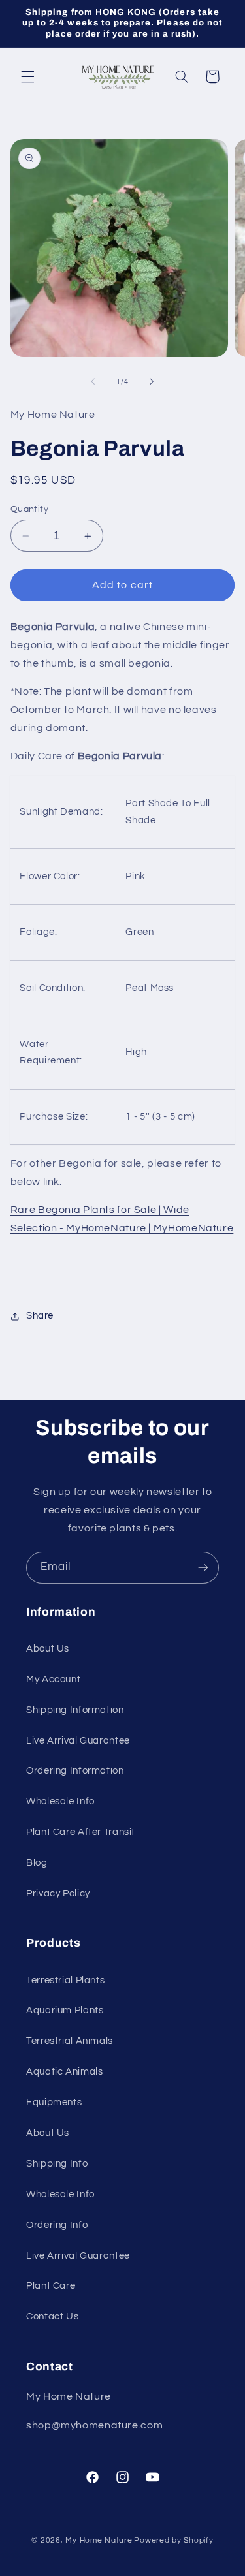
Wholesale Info (60, 1801)
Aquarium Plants (65, 2010)
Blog (37, 1863)
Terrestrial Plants (65, 1980)
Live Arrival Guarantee (78, 1741)
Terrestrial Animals (70, 2041)
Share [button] (40, 1316)
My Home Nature (99, 2540)
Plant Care (51, 2286)
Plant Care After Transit (81, 1832)
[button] (27, 76)
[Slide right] (152, 382)
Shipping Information (75, 1710)
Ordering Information (75, 1771)
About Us (48, 1649)
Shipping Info (57, 2164)
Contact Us (52, 2317)
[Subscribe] (203, 1568)
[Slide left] (93, 382)
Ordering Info (57, 2225)
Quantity (29, 509)
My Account (53, 1679)
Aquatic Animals (64, 2072)
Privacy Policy (58, 1893)
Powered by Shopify (173, 2540)
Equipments (54, 2102)
